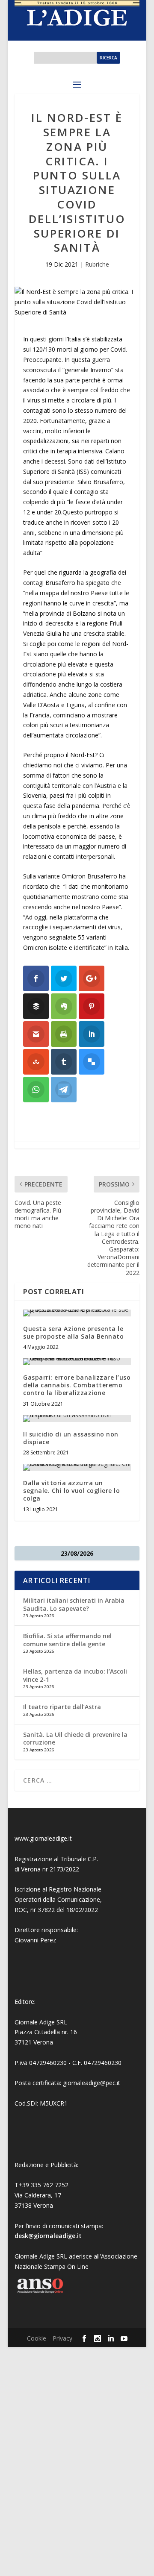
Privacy (62, 2338)
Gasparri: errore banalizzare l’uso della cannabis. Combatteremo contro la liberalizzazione (77, 1385)
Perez (48, 1940)
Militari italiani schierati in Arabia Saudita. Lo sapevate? (74, 1604)
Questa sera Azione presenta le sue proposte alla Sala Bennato (73, 1332)
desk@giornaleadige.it (48, 2236)
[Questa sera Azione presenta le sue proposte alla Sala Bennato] (77, 1313)
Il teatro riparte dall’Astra (62, 1707)
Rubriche (97, 264)
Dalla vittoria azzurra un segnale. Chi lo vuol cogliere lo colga (71, 1491)
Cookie (37, 2338)
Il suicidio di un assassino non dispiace (71, 1438)
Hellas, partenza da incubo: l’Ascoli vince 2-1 (75, 1675)
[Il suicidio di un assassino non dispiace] (77, 1419)
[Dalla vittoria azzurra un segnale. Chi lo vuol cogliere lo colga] (77, 1467)
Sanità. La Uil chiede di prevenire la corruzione (75, 1738)
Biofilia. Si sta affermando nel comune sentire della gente (67, 1640)
